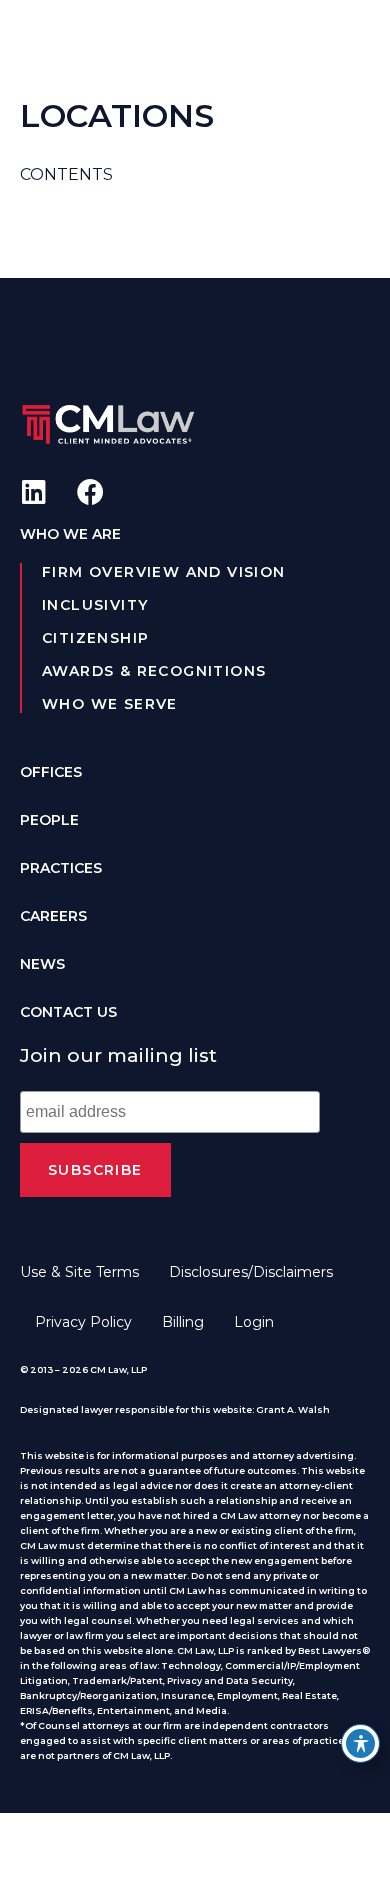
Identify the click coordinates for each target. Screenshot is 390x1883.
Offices (51, 772)
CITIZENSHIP (95, 638)
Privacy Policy (83, 1322)
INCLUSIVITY (95, 605)
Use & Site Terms (79, 1272)
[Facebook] (90, 491)
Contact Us (68, 1012)
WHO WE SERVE (110, 704)
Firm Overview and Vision (164, 572)
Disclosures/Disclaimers (251, 1272)
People (49, 820)
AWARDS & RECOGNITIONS (154, 671)
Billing (183, 1322)
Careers (53, 916)
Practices (61, 868)
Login (254, 1322)
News (42, 964)
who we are (70, 534)
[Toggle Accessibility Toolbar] (360, 1743)
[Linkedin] (33, 491)
